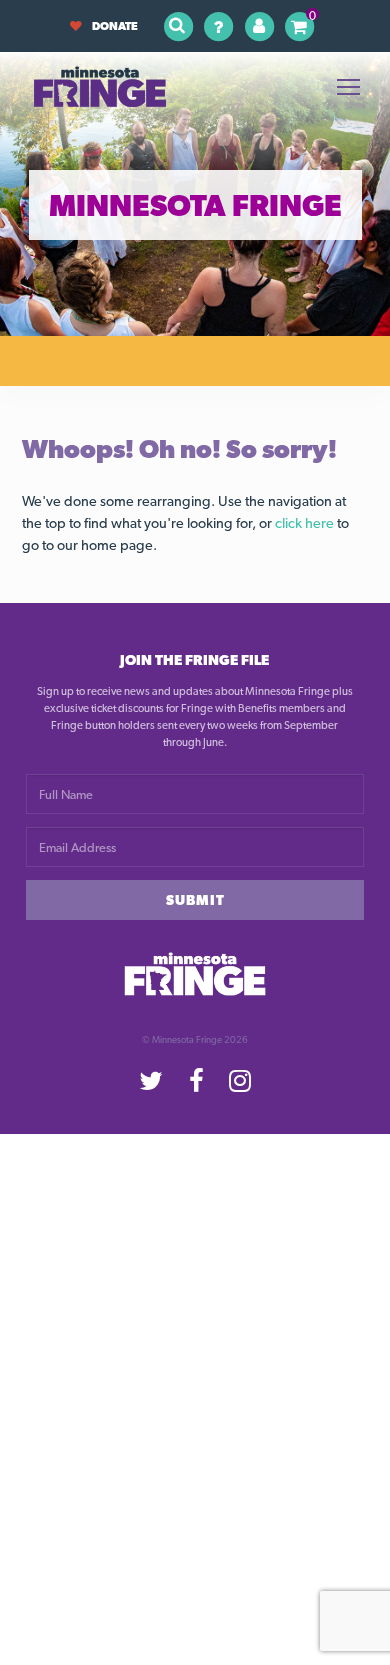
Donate (115, 26)
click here (304, 522)
